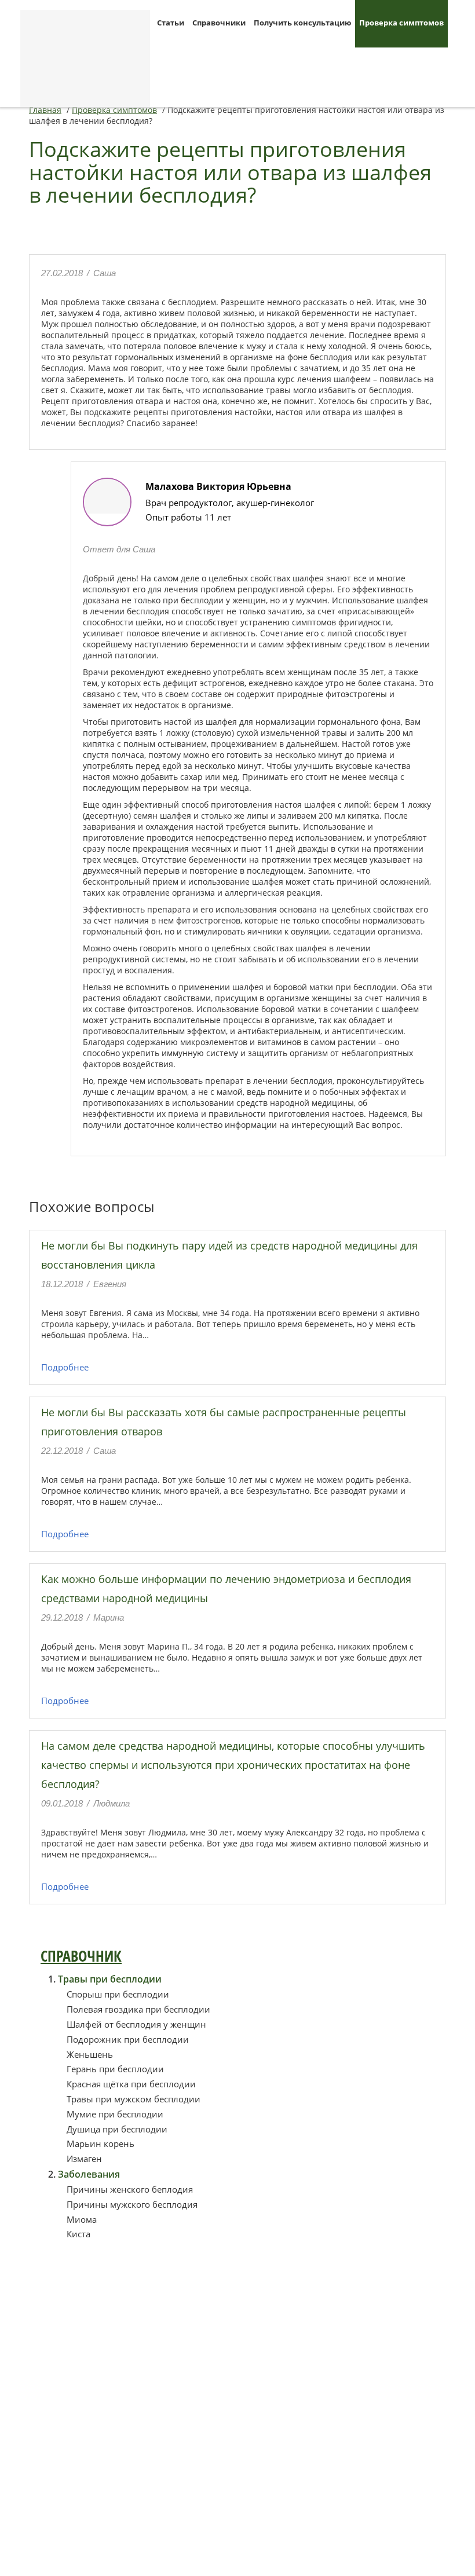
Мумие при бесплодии (115, 2114)
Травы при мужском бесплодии (134, 2099)
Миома (82, 2219)
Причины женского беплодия (130, 2189)
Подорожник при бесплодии (128, 2039)
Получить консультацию (302, 23)
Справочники (219, 23)
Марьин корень (101, 2143)
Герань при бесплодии (115, 2069)
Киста (78, 2234)
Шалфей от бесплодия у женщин (136, 2024)
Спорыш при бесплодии (118, 1994)
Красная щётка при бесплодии (131, 2084)
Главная (45, 110)
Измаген (84, 2159)
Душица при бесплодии (117, 2129)
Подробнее (65, 1367)
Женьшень (90, 2054)
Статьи (171, 23)
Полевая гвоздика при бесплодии (138, 2009)
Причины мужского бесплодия (132, 2204)
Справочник (81, 1956)
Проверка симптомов (401, 23)
